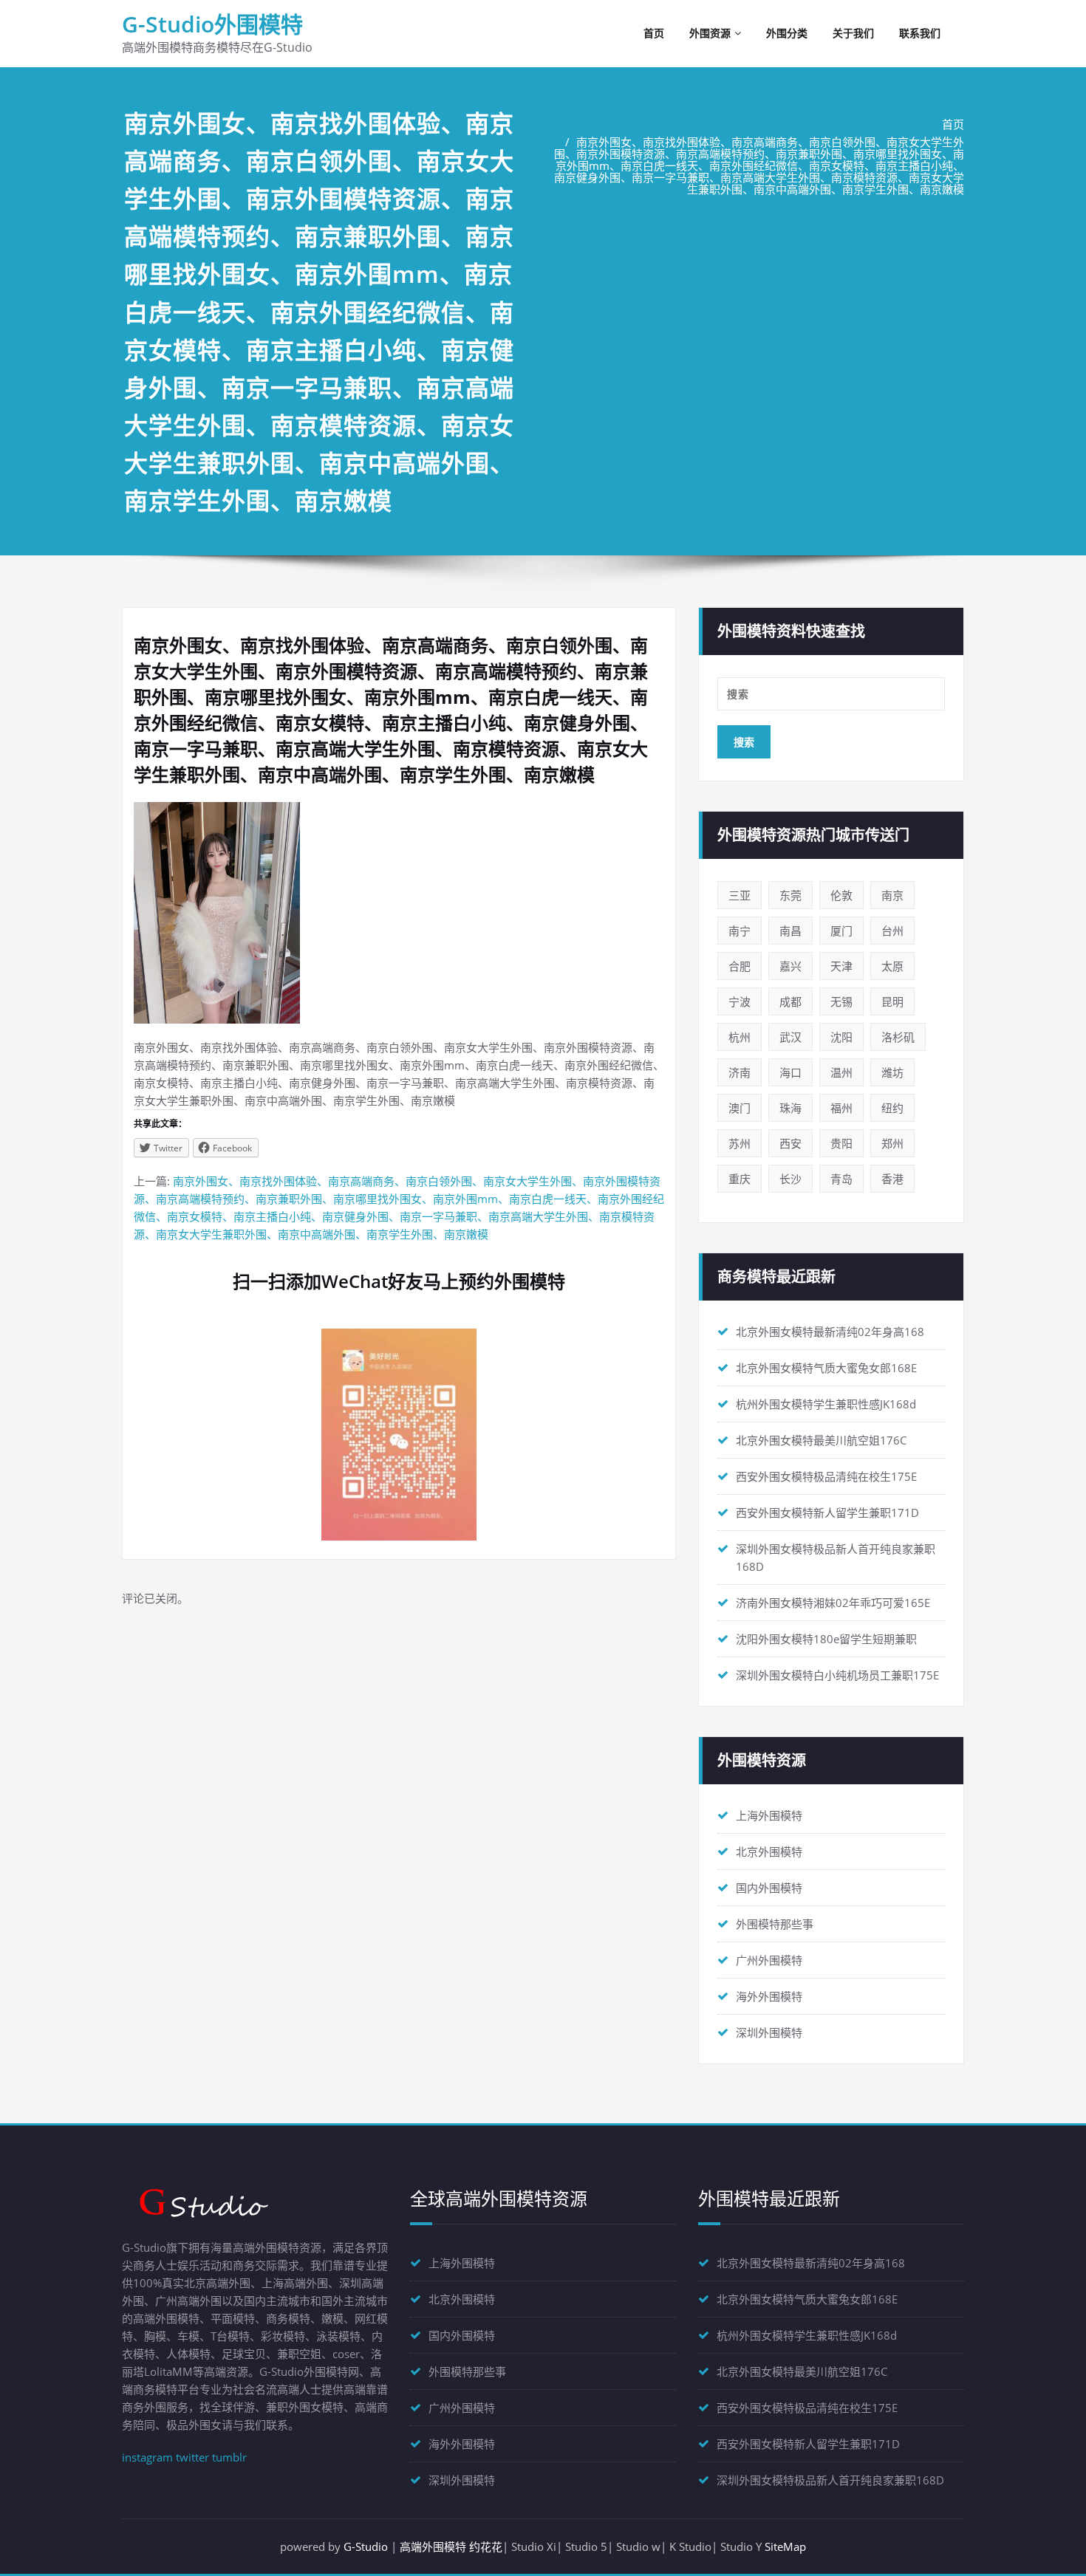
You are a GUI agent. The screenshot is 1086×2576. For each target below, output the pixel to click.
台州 (892, 931)
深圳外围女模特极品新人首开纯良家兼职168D (830, 2480)
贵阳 (841, 1143)
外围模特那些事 (775, 1924)
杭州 (740, 1037)
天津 (841, 966)
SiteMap (785, 2546)
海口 (790, 1072)
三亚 (740, 895)
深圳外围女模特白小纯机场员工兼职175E (837, 1675)
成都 (790, 1001)
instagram (147, 2457)
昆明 (892, 1001)
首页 (654, 33)
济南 (740, 1072)
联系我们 (920, 33)
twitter (192, 2457)
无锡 (841, 1001)
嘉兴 (790, 966)
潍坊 (892, 1072)
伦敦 (841, 895)
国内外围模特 (769, 1888)
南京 (892, 895)
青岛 (841, 1179)
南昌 (790, 931)
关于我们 (853, 33)
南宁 (740, 931)
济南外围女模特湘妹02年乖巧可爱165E (833, 1603)
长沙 (790, 1179)
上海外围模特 (769, 1815)
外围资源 (710, 33)
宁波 (740, 1001)
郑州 (892, 1143)
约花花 (486, 2546)
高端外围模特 (433, 2546)
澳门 (740, 1108)
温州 (841, 1072)
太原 (892, 966)
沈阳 (841, 1037)
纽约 (892, 1108)
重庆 (740, 1179)
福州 (841, 1108)
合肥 (740, 966)
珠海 (790, 1108)
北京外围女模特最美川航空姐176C (821, 1440)
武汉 (790, 1037)
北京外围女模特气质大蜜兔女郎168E (826, 1368)
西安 (790, 1143)
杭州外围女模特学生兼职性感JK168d (826, 1404)
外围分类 (787, 33)
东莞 (790, 895)
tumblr (229, 2457)
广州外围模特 (769, 1960)
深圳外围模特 (769, 2032)
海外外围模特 (769, 1996)
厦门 (841, 931)
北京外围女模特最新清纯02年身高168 (830, 1332)
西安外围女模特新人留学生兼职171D (827, 1513)
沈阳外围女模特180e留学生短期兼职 (826, 1639)
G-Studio (366, 2546)
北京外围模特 (769, 1851)
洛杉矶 (898, 1037)
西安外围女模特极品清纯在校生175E (826, 1476)
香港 (892, 1179)
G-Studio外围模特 (212, 24)
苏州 (740, 1143)
